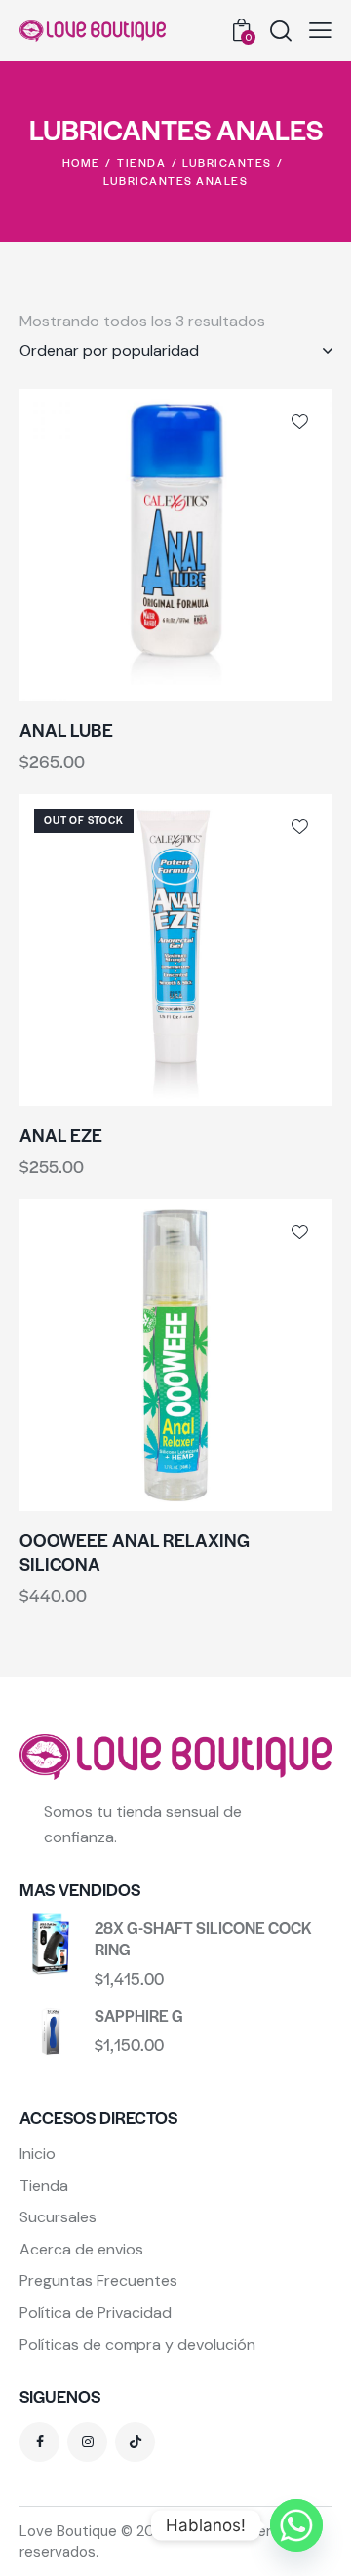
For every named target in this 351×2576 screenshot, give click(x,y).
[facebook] (39, 2442)
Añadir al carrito (253, 685)
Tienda (141, 162)
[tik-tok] (135, 2442)
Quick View (97, 685)
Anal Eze (61, 1135)
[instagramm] (87, 2442)
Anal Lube (66, 730)
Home (81, 162)
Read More (253, 1090)
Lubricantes (227, 162)
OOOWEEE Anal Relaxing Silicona (135, 1553)
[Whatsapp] (296, 2525)
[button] (320, 31)
